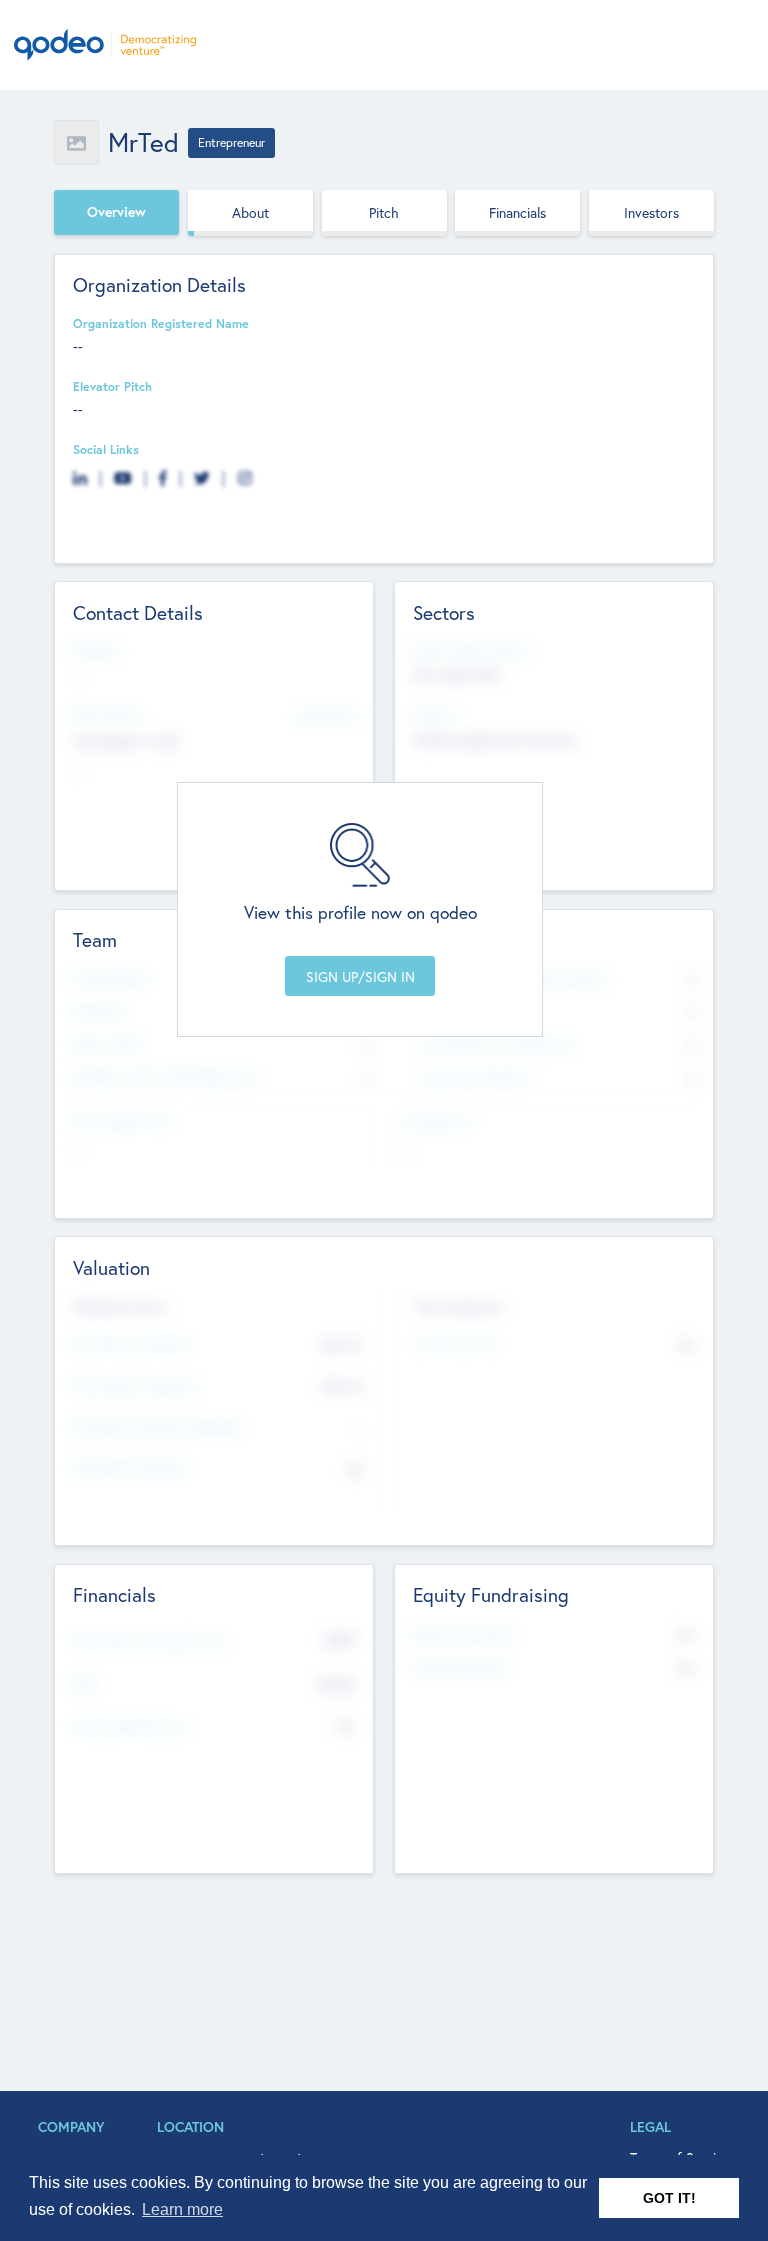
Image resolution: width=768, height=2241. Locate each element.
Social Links (106, 449)
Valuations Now (119, 1306)
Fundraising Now (460, 1667)
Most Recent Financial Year (150, 1640)
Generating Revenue (131, 1726)
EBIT (85, 1684)
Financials (517, 212)
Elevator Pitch (112, 386)
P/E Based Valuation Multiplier (159, 1427)
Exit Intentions (460, 1306)
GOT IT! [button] (669, 2198)
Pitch (384, 212)
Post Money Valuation (135, 1385)
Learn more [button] (182, 2209)
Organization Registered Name (161, 323)
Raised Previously (462, 1634)
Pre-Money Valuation (132, 1343)
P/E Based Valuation (130, 1468)
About (250, 212)
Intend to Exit (456, 1343)
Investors (651, 212)
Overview (116, 212)
